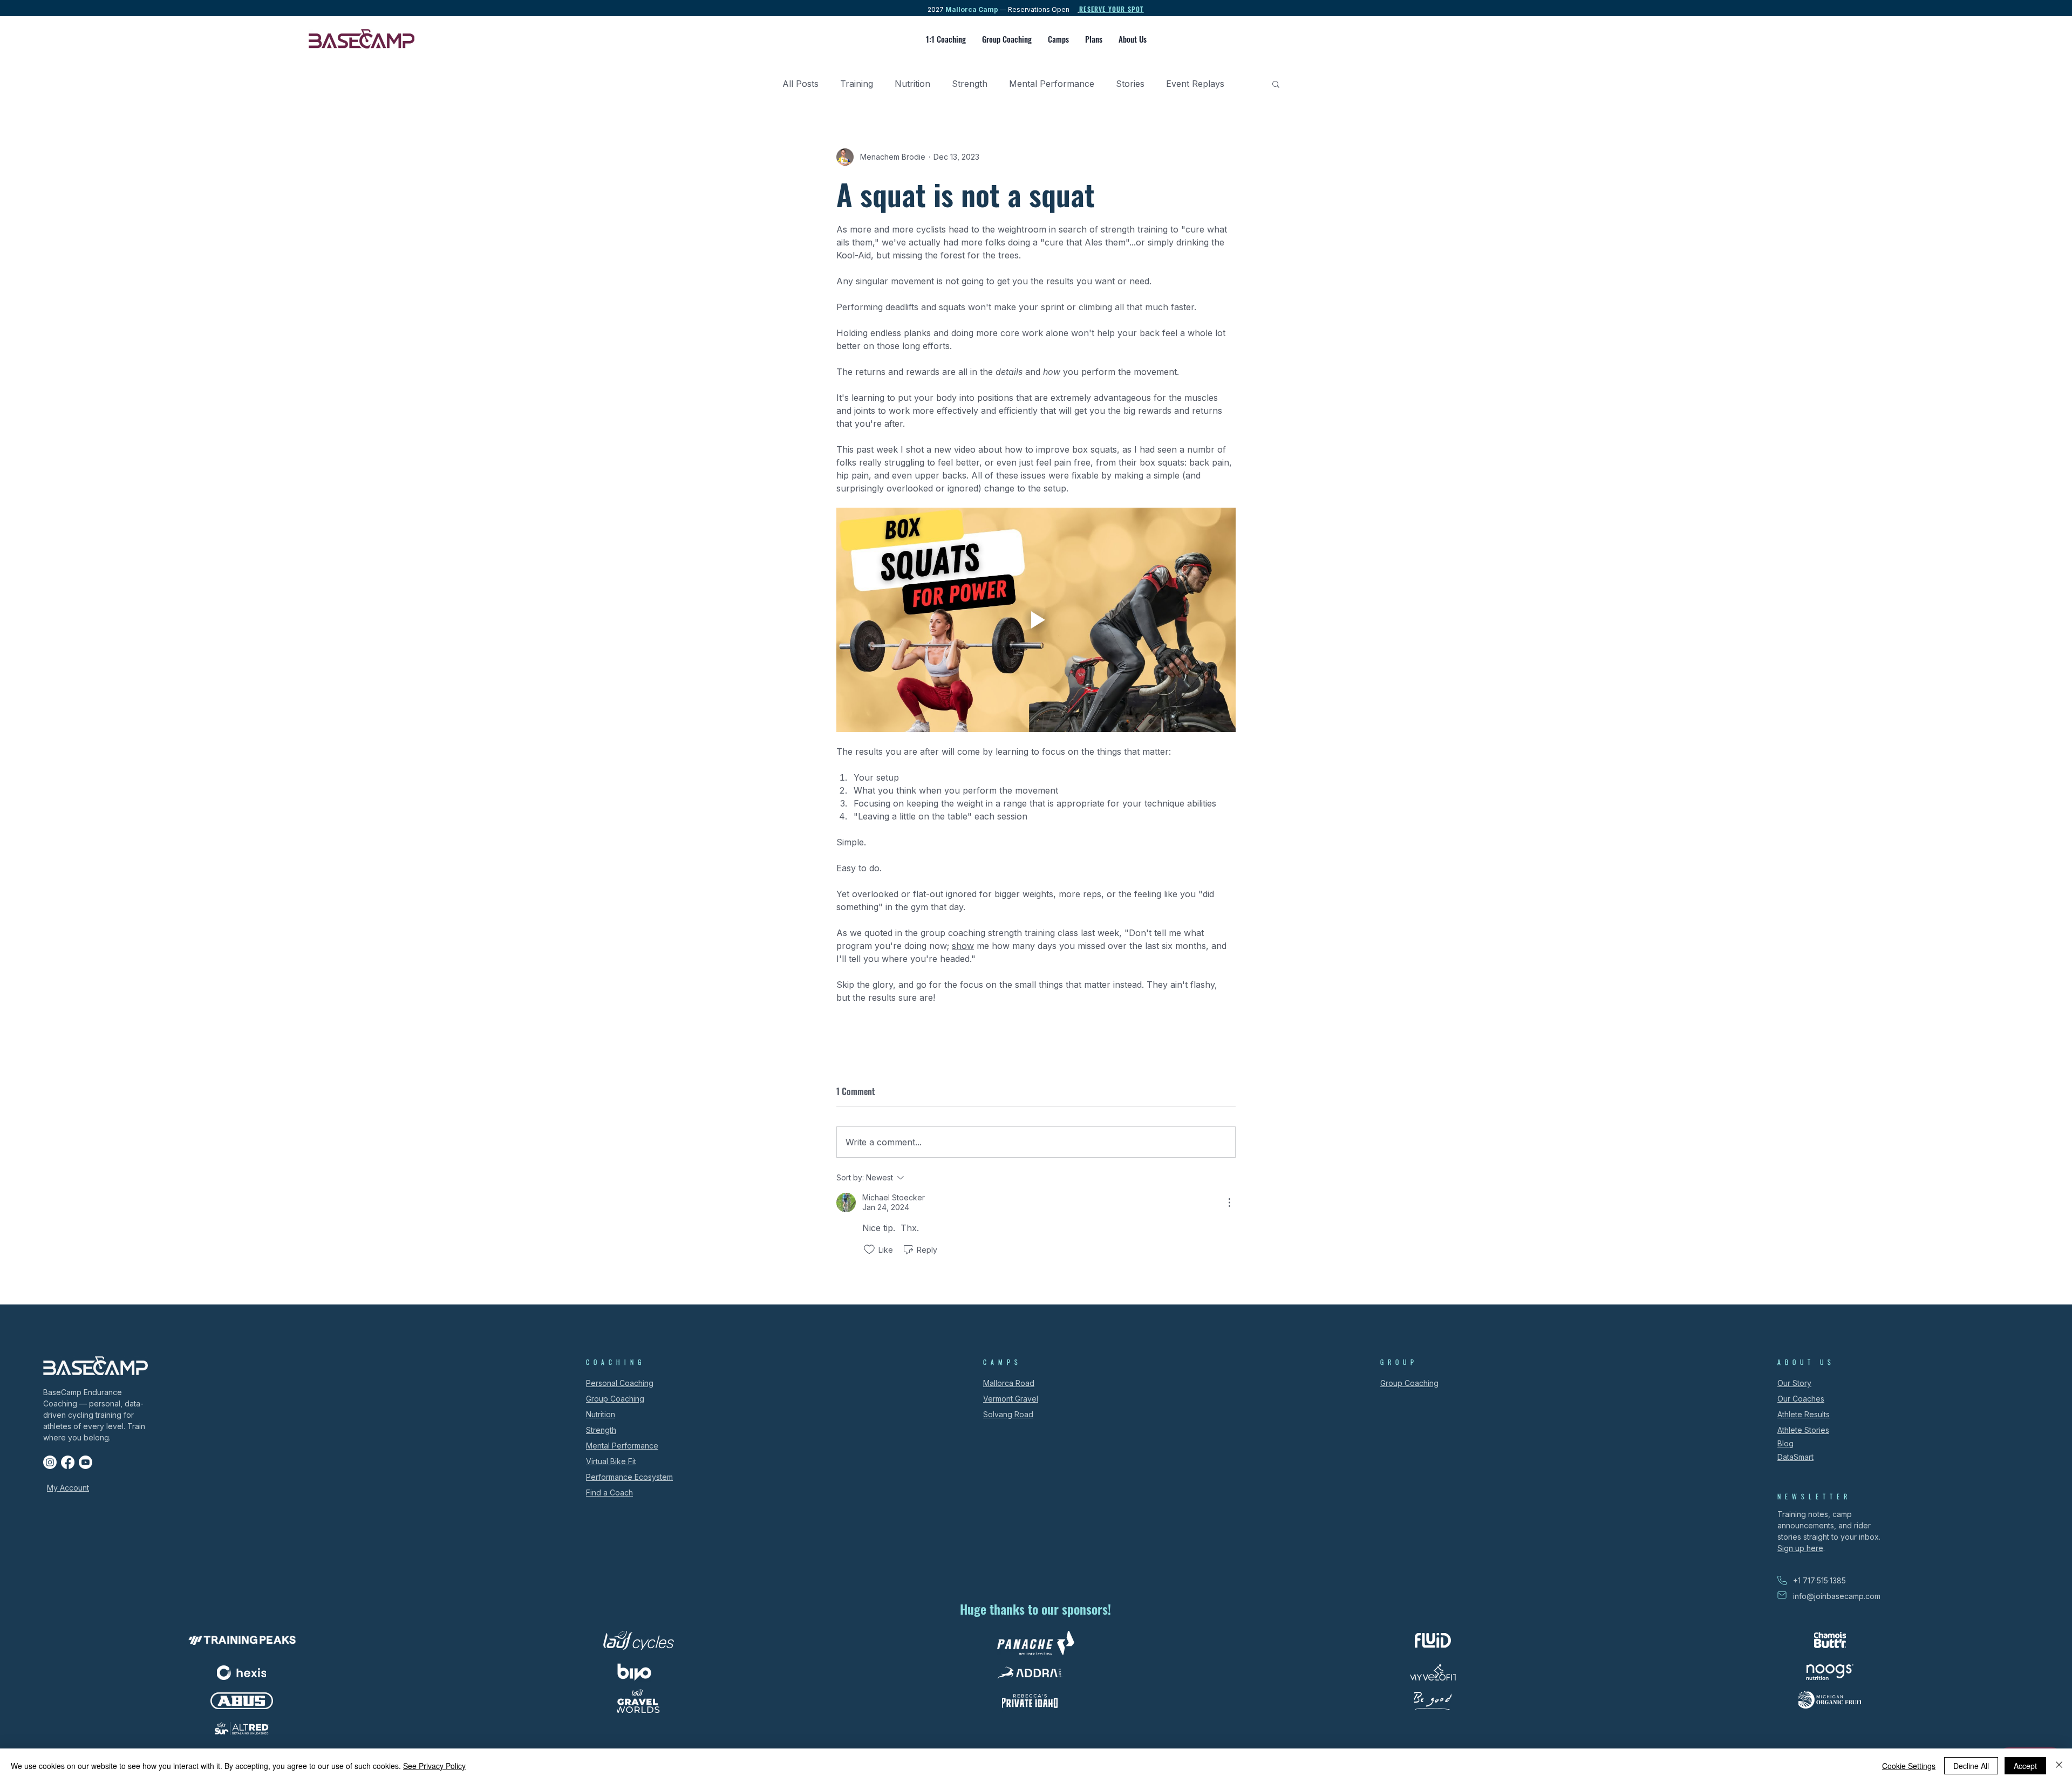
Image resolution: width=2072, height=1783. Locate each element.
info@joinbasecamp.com (1837, 1596)
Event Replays (1195, 84)
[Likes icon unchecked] (869, 1249)
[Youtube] (86, 1462)
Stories (1130, 84)
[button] (1276, 84)
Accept (2025, 1766)
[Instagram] (50, 1462)
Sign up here (1800, 1548)
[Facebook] (68, 1462)
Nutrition (912, 84)
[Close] (2059, 1766)
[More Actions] (1229, 1203)
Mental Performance (1052, 84)
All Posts (800, 84)
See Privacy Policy (434, 1766)
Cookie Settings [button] (1909, 1766)
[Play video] (1036, 620)
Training (857, 84)
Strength (970, 84)
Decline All (1971, 1766)
